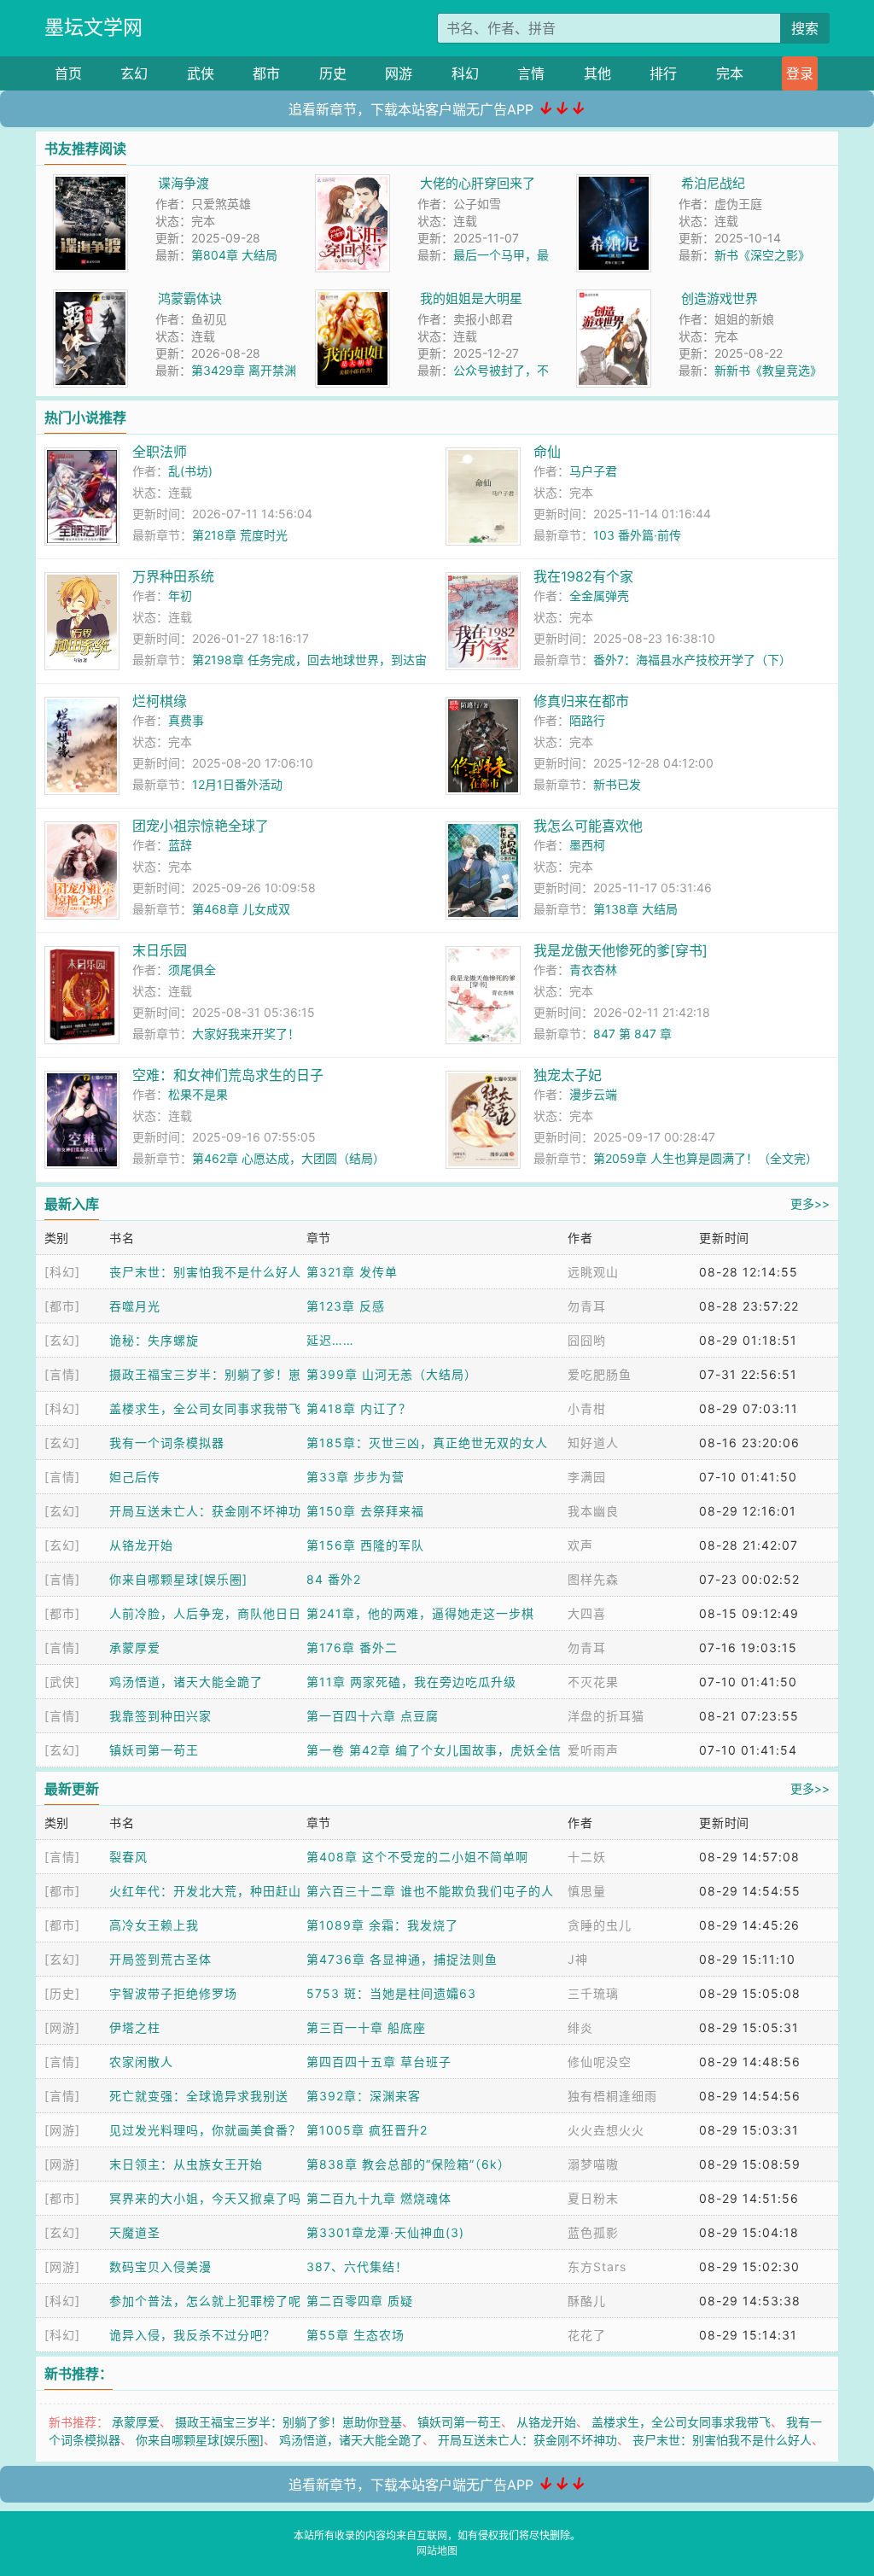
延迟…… (330, 1340)
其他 (597, 73)
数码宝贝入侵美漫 (160, 2266)
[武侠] (62, 1682)
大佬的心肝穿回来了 (478, 183)
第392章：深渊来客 (364, 2096)
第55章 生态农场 (355, 2335)
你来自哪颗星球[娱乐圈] (178, 1579)
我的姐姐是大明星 (471, 298)
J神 (578, 1959)
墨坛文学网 (93, 27)
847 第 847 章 (632, 1034)
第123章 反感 (346, 1306)
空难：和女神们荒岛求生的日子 (228, 1075)
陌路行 (587, 720)
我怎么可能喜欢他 (588, 826)
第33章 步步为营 (355, 1477)
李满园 (587, 1477)
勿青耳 (587, 1306)
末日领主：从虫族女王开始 (186, 2164)
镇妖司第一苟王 (154, 1750)
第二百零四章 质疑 (360, 2301)
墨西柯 (587, 845)
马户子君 (593, 471)
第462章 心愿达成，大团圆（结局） (288, 1158)
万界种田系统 (173, 576)
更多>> (810, 1203)
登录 (800, 73)
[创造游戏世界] (614, 298)
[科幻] (62, 1272)
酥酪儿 (587, 2301)
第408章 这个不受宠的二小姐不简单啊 (417, 1857)
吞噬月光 (135, 1306)
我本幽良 (593, 1511)
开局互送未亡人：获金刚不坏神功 (205, 1511)
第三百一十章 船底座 (366, 2027)
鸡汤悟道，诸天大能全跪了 (186, 1682)
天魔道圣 (135, 2232)
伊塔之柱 (135, 2027)
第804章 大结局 (234, 255)
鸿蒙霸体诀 (190, 298)
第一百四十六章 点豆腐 (373, 1716)
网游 (399, 73)
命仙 (547, 452)
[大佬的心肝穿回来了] (353, 183)
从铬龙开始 (141, 1545)
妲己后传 (135, 1477)
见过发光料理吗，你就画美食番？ (205, 2130)
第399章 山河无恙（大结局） (392, 1374)
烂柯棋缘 (160, 701)
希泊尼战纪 (713, 183)
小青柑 (587, 1408)
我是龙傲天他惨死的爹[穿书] (621, 950)
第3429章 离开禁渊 (244, 370)
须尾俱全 (192, 970)
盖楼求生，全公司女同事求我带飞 (205, 1408)
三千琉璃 (593, 1993)
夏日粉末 (593, 2198)
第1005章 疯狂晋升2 (367, 2130)
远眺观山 (593, 1272)
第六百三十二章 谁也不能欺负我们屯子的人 (430, 1891)
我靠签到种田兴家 (160, 1716)
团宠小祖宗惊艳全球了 (201, 826)
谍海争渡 (184, 183)
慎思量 (587, 1891)
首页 (68, 73)
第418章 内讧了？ (359, 1408)
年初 (180, 596)
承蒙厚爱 (135, 1647)
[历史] (62, 1993)
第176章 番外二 (352, 1647)
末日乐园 (160, 950)
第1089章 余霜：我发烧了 (382, 1925)
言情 (531, 73)
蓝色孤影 (593, 2232)
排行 (663, 73)
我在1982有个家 (583, 576)
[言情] (62, 1374)
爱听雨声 (593, 1750)
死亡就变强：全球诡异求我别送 (199, 2096)
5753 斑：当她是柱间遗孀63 (391, 1993)
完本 (730, 73)
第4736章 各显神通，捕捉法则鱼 (402, 1959)
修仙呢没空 (600, 2062)
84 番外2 (334, 1579)
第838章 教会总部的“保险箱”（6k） (408, 2164)
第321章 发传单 (352, 1272)
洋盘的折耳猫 (606, 1716)
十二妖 (587, 1857)
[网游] (62, 2027)
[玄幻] (62, 1340)
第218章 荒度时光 (240, 535)
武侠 (201, 73)
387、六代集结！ (357, 2266)
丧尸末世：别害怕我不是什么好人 (205, 1272)
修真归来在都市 (581, 701)
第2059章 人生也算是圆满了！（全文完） (705, 1158)
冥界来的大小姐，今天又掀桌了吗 (205, 2198)
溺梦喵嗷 (593, 2164)
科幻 (465, 73)
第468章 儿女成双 (241, 909)
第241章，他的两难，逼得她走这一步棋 (420, 1613)
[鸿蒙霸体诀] (90, 298)
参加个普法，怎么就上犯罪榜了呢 (205, 2301)
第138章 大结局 (635, 909)
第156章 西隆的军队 (365, 1545)
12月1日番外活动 (237, 784)
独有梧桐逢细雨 (612, 2096)
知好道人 (593, 1443)
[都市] (62, 1306)
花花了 (587, 2335)
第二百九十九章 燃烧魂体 (379, 2198)
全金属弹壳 (599, 596)
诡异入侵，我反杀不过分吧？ (192, 2335)
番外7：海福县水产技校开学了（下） (692, 660)
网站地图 (437, 2551)
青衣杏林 (593, 970)
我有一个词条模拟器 (167, 1443)
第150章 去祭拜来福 (365, 1511)
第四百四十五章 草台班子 (379, 2062)
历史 (333, 73)
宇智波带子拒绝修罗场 (173, 1993)
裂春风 (128, 1857)
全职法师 (160, 452)
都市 (266, 73)
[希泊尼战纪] (614, 183)
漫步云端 (593, 1094)
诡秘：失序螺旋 (154, 1340)
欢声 (580, 1545)
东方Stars (597, 2266)
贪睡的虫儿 (600, 1925)
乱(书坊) (190, 471)
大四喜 (587, 1613)
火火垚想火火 (606, 2130)
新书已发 (617, 784)
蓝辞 (180, 845)
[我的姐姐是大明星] (353, 298)
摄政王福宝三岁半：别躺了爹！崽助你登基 (288, 2422)
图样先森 (593, 1579)
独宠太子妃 (568, 1075)
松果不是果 (198, 1094)
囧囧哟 (587, 1340)
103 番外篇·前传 (637, 535)
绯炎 (580, 2027)
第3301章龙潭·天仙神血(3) (385, 2232)
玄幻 (134, 73)
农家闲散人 (141, 2062)
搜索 (805, 28)
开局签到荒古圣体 (160, 1959)
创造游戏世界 (720, 298)
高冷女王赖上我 (154, 1925)
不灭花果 (593, 1682)
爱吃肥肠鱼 (600, 1374)
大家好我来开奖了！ (246, 1034)
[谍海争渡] (90, 183)
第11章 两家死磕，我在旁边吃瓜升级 (411, 1682)
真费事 (186, 720)
